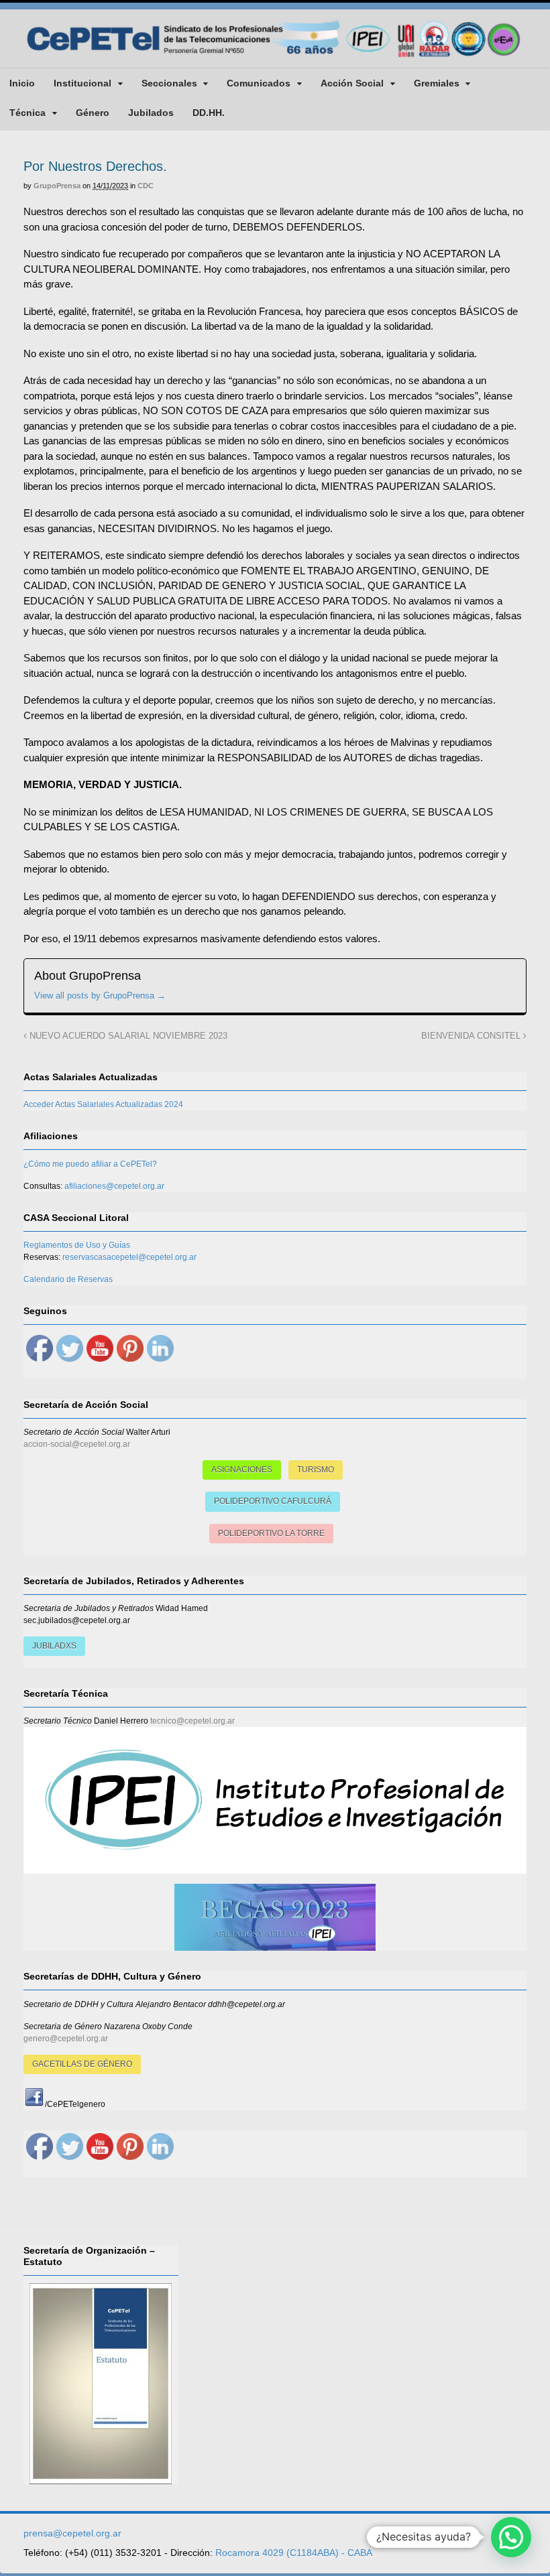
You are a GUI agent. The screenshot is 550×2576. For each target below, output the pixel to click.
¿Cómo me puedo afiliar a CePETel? (90, 1164)
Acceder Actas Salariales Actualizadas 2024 (103, 1104)
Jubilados (151, 113)
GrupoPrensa (57, 186)
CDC (146, 186)
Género (93, 113)
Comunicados (259, 83)
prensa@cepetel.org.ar (72, 2533)
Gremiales (437, 83)
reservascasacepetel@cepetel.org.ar (129, 1257)
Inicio (22, 83)
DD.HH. (209, 113)
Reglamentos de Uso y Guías (77, 1245)
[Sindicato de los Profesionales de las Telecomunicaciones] (275, 57)
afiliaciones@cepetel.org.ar (114, 1186)
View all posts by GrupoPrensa (100, 995)
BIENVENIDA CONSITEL (472, 1036)
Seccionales (169, 83)
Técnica (27, 113)
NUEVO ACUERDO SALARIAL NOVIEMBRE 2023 (127, 1036)
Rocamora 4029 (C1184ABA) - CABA (294, 2553)
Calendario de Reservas (68, 1279)
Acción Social (352, 83)
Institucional (82, 83)
